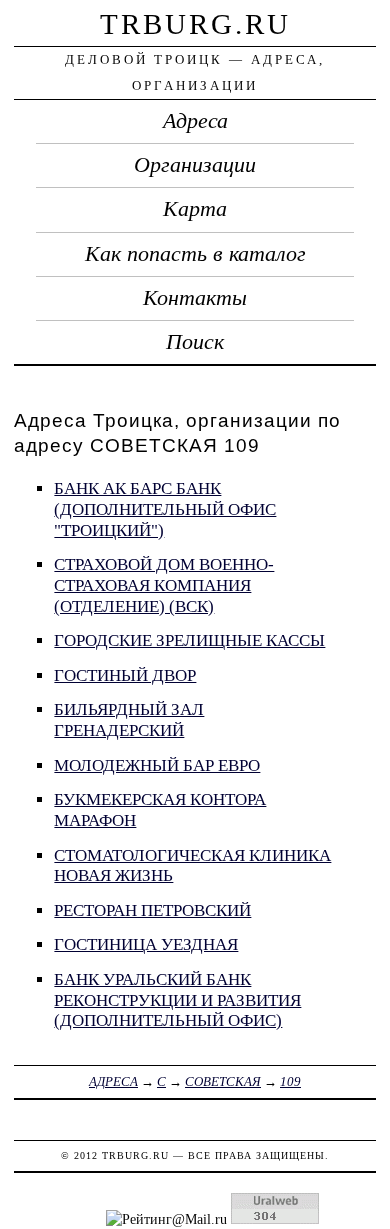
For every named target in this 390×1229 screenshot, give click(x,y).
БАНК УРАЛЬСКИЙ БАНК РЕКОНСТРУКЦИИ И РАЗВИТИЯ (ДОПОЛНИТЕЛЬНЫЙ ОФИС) (177, 1000)
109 (290, 1081)
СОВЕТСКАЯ (223, 1081)
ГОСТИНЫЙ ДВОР (125, 675)
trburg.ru (195, 24)
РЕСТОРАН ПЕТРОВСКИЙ (152, 910)
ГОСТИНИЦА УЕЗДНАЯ (146, 944)
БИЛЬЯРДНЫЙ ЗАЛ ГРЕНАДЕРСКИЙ (129, 720)
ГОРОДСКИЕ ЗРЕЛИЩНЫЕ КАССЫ (189, 640)
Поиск (195, 342)
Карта (195, 209)
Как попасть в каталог (195, 254)
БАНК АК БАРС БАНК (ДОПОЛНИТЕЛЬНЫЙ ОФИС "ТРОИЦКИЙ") (165, 509)
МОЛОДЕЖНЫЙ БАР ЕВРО (157, 765)
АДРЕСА (113, 1081)
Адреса (195, 121)
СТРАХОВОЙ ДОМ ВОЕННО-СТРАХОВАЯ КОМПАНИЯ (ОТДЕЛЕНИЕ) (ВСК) (164, 585)
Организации (195, 165)
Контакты (195, 298)
